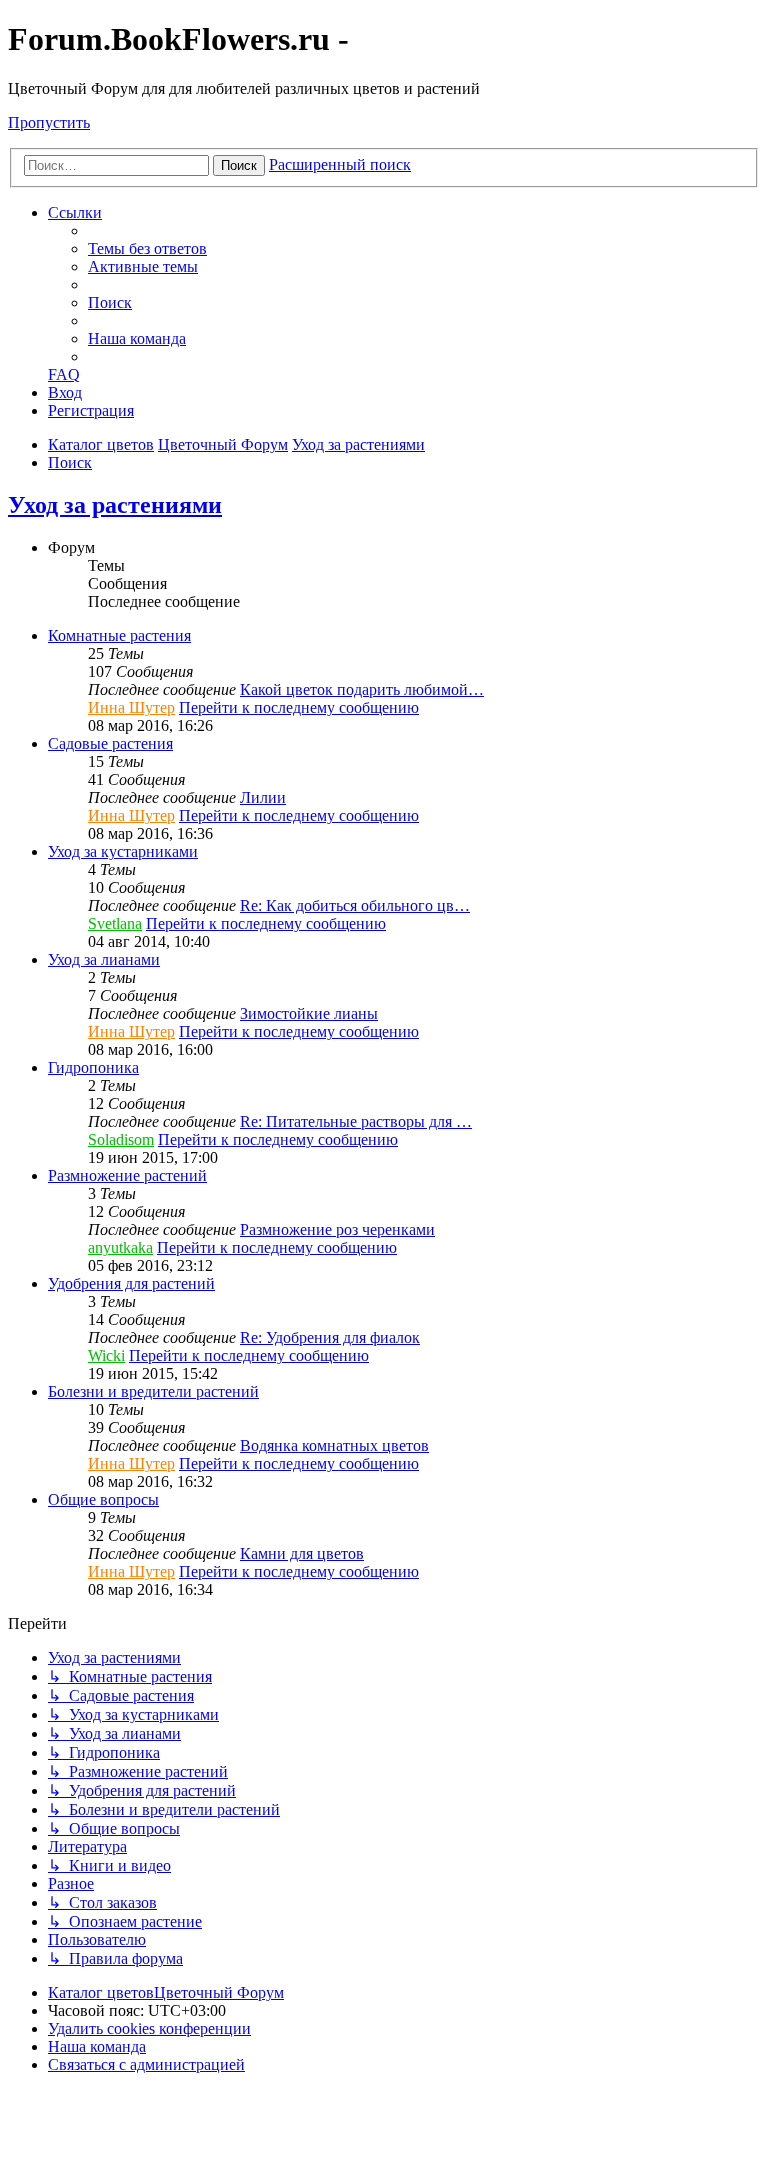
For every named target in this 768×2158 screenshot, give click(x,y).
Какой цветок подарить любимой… (362, 689)
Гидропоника (93, 1067)
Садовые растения (110, 743)
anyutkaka (120, 1247)
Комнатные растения (119, 635)
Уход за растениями (115, 505)
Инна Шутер (131, 707)
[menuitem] (147, 248)
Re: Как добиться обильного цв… (355, 905)
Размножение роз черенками (337, 1229)
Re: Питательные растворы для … (356, 1121)
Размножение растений (127, 1175)
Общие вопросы (103, 1499)
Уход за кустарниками (123, 851)
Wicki (106, 1355)
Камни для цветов (302, 1553)
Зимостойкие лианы (309, 1013)
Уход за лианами (104, 959)
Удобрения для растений (131, 1283)
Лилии (263, 797)
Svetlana (115, 923)
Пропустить (49, 122)
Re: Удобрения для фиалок (330, 1337)
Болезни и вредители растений (153, 1391)
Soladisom (121, 1139)
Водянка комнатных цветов (334, 1445)
